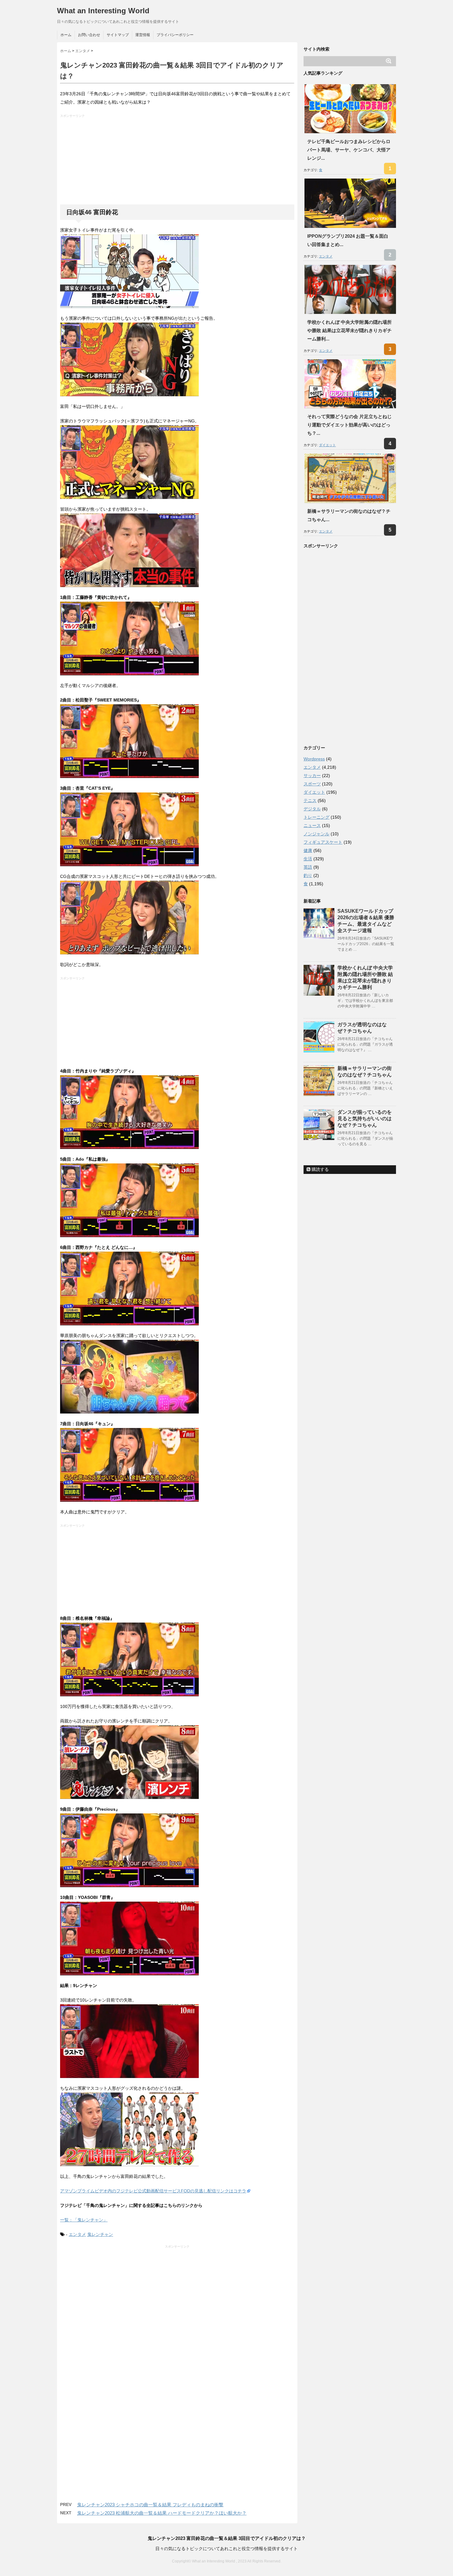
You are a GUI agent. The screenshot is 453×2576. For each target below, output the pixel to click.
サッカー (312, 776)
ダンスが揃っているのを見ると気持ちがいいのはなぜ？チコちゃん (365, 1119)
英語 (308, 867)
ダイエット (327, 445)
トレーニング (316, 817)
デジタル (312, 809)
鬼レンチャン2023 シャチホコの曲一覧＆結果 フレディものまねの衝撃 (150, 2505)
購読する (320, 1169)
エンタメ (77, 2234)
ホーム (66, 35)
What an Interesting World (103, 11)
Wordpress (314, 759)
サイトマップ (118, 35)
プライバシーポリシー (175, 35)
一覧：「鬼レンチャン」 (84, 2220)
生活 (308, 859)
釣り (308, 875)
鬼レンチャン (100, 2234)
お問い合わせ (89, 35)
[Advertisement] (178, 161)
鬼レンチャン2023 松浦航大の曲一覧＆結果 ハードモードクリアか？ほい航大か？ (162, 2513)
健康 (308, 850)
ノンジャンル (316, 834)
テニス (310, 800)
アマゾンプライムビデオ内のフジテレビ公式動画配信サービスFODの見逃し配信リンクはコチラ (153, 2191)
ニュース (312, 825)
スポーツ (312, 784)
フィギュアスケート (323, 842)
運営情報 (143, 35)
